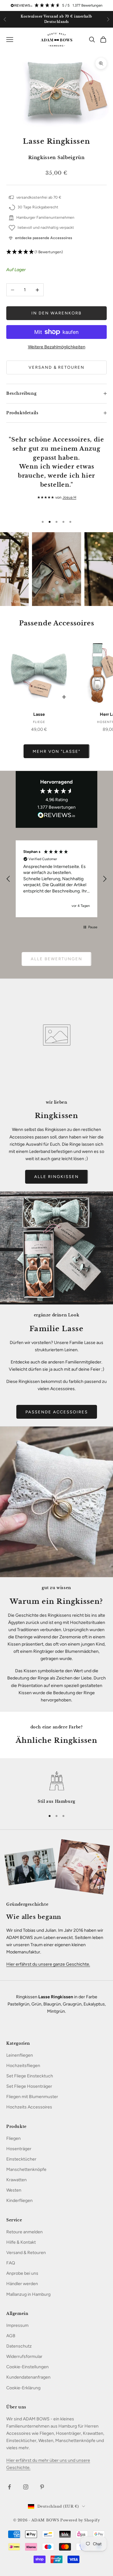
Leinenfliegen (20, 2055)
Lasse (39, 714)
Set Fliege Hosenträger (29, 2086)
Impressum (17, 2325)
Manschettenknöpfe (26, 2169)
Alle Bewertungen (56, 959)
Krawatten (16, 2180)
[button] (56, 252)
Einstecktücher (21, 2159)
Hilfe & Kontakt (21, 2242)
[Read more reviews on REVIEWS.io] (56, 816)
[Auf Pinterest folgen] (42, 2487)
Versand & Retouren (56, 367)
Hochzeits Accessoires (29, 2107)
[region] (56, 879)
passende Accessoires (57, 1412)
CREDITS (20, 602)
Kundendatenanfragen (28, 2377)
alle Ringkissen (56, 1177)
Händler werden (22, 2284)
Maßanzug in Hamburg (28, 2294)
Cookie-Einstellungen (27, 2367)
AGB (11, 2336)
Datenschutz (19, 2346)
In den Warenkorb (56, 313)
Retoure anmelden (24, 2232)
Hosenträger (19, 2149)
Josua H (69, 497)
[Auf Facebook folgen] (9, 2487)
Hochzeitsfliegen (23, 2066)
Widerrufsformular (24, 2356)
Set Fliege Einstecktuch (30, 2076)
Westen (14, 2190)
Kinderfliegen (19, 2201)
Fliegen (13, 2138)
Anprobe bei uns (22, 2273)
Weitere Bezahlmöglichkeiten (57, 347)
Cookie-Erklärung (23, 2388)
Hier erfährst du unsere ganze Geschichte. (48, 1964)
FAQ (11, 2263)
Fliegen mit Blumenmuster (32, 2097)
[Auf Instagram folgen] (26, 2487)
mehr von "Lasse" (56, 751)
